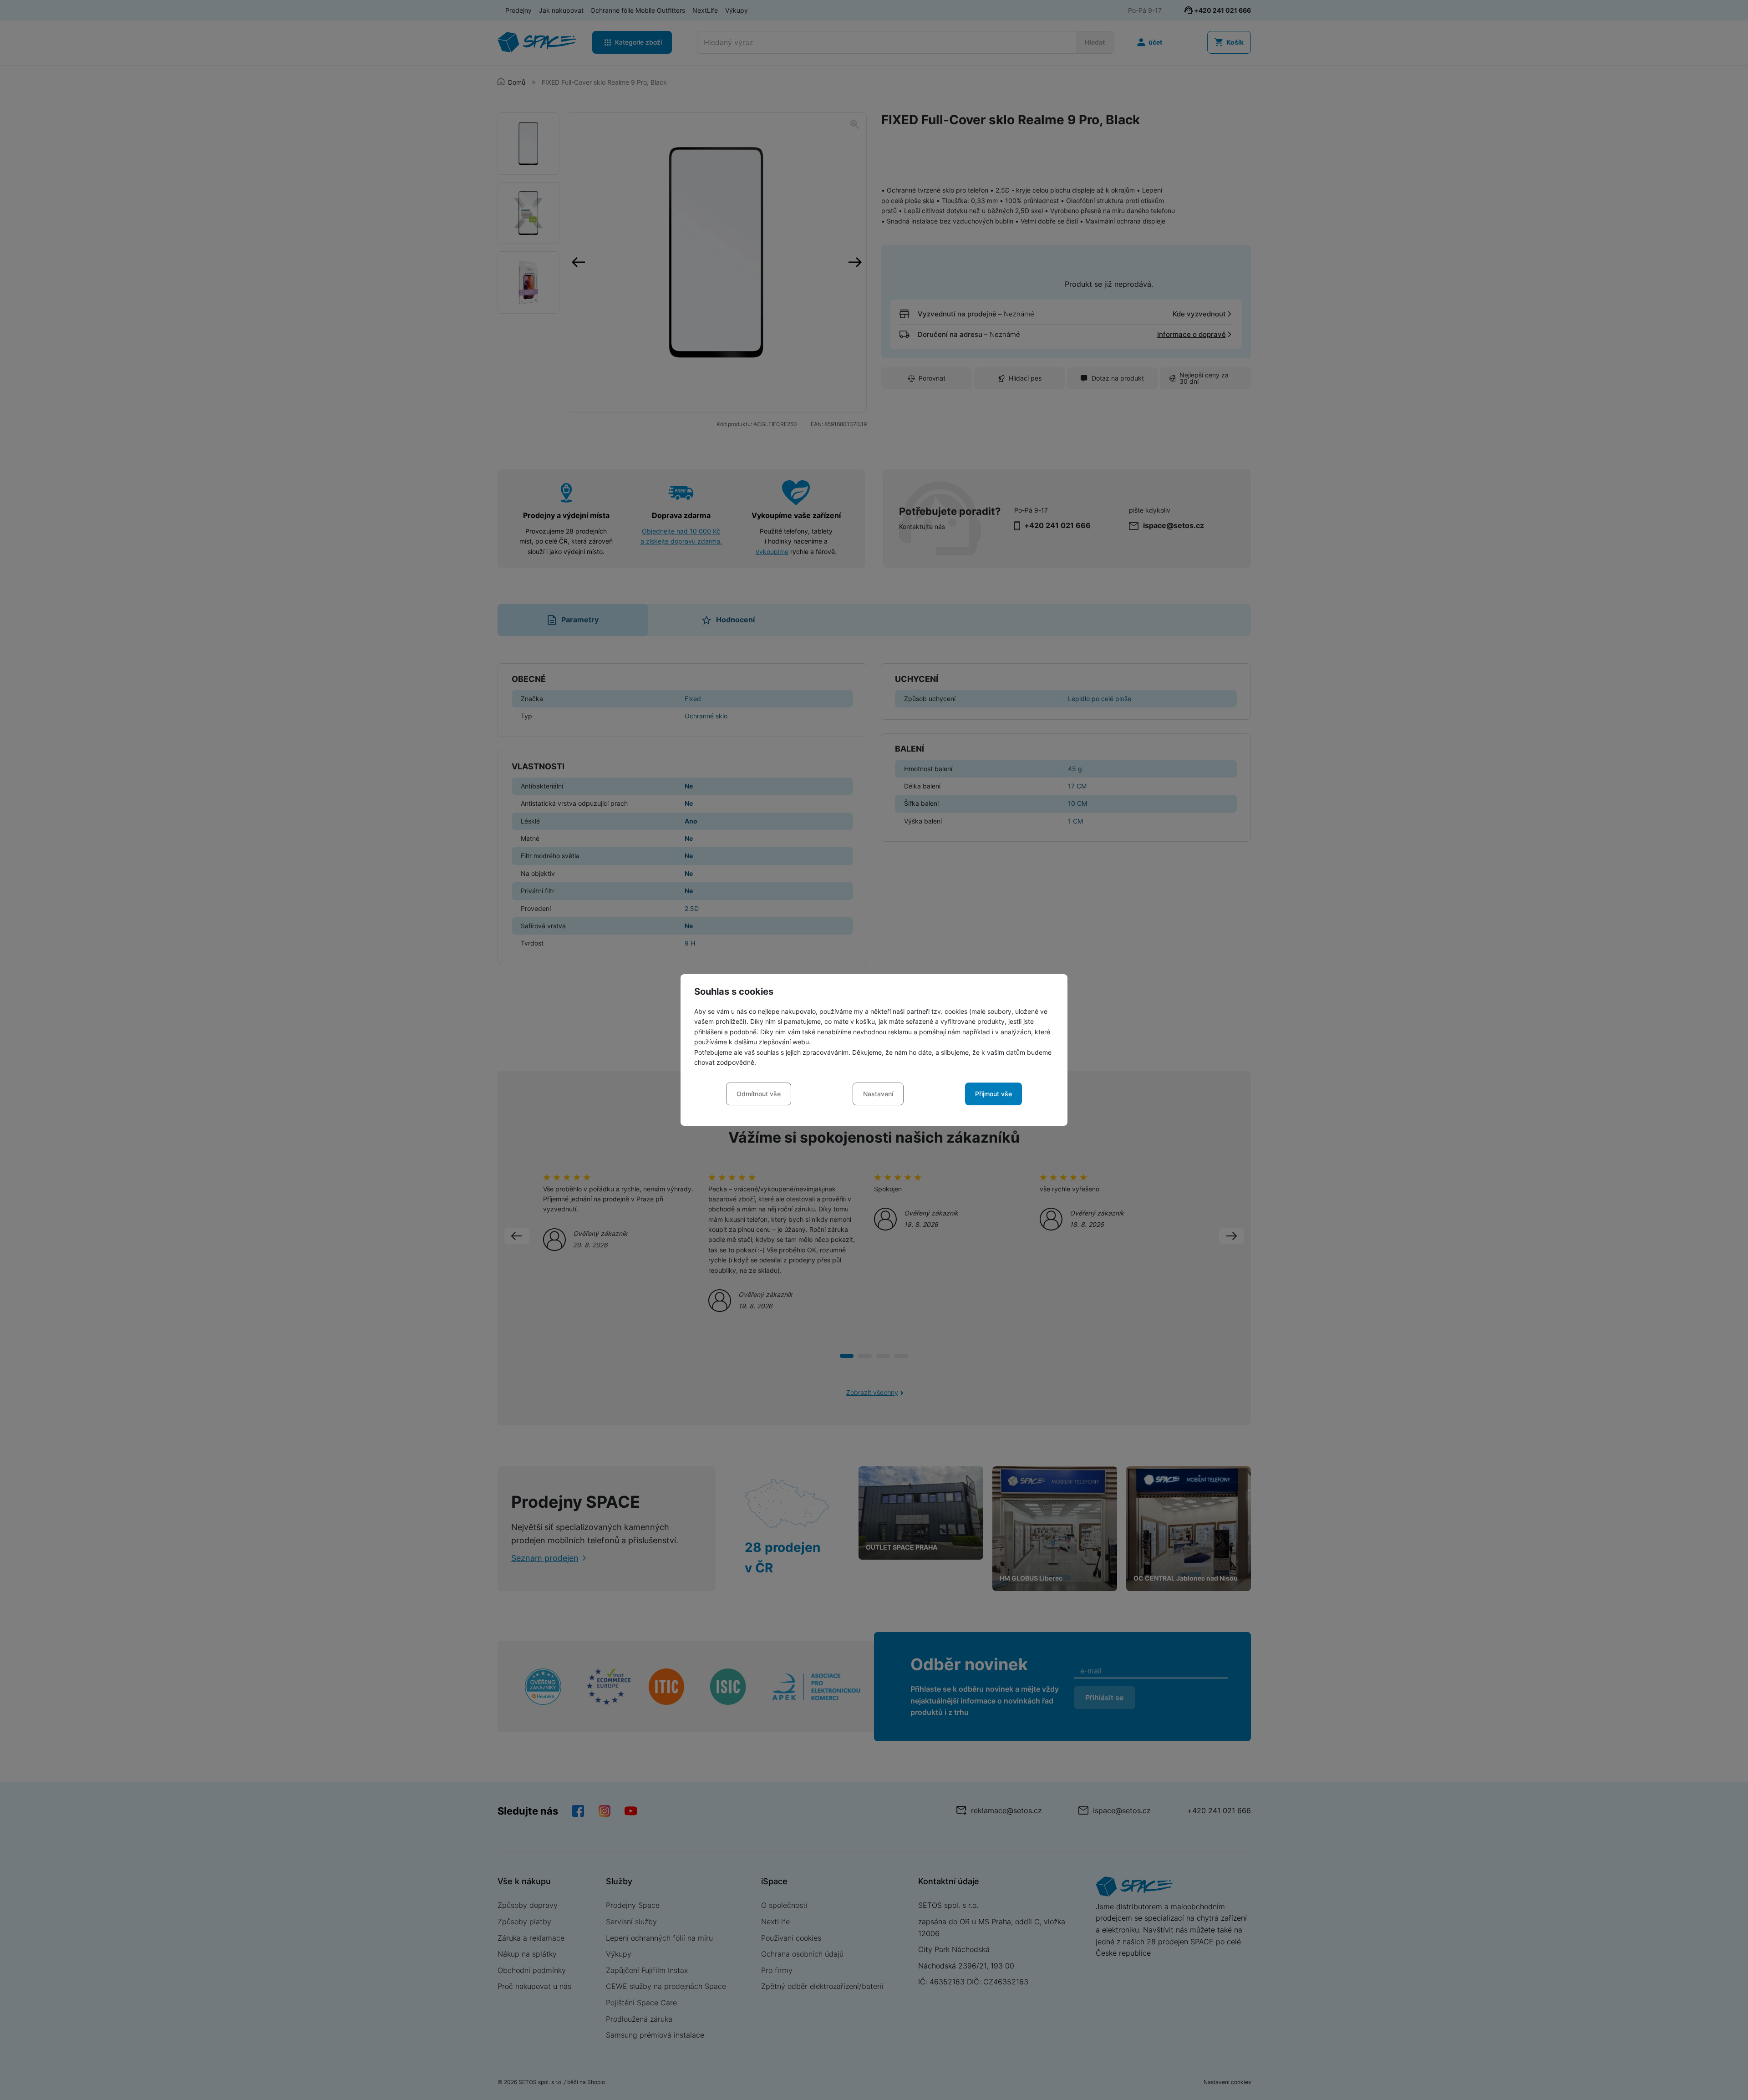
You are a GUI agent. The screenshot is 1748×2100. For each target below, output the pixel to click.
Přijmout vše (993, 1094)
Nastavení (878, 1094)
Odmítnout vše (759, 1094)
